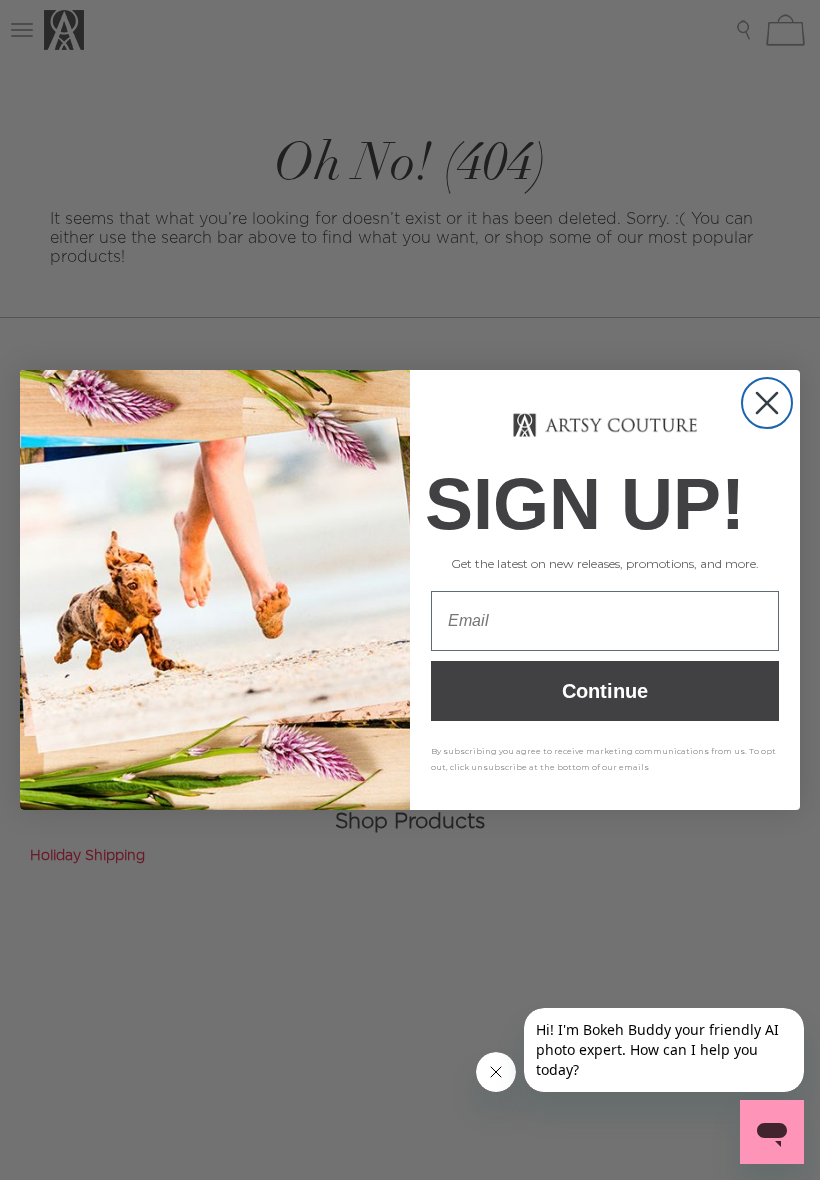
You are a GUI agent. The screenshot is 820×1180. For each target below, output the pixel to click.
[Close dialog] (767, 403)
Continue (605, 693)
